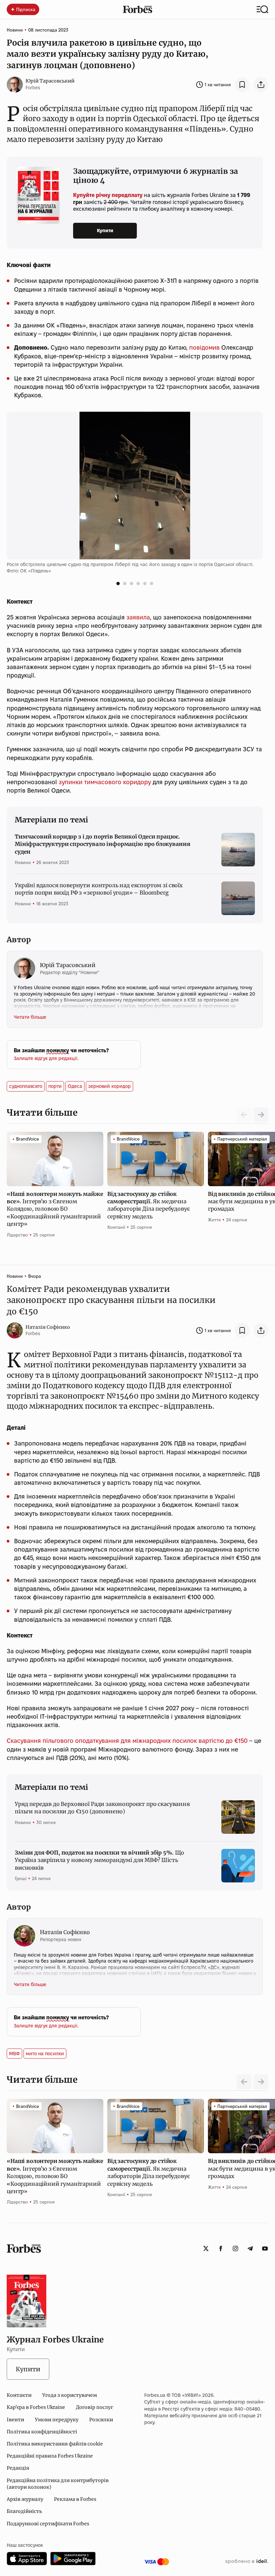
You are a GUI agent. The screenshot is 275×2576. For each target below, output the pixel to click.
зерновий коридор (109, 1086)
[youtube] (265, 2249)
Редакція (18, 2468)
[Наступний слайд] (261, 1115)
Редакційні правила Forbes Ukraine (50, 2456)
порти (55, 1086)
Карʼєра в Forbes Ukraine (36, 2407)
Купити (105, 231)
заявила (138, 617)
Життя (214, 1220)
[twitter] (206, 2249)
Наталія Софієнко (48, 1327)
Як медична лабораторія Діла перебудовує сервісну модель (149, 1205)
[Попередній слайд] (244, 2082)
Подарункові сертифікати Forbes (48, 2524)
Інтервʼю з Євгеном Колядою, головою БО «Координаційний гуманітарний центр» (55, 1209)
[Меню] (262, 9)
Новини (15, 30)
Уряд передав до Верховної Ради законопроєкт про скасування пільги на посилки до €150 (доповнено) (102, 1808)
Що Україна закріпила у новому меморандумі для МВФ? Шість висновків (99, 1860)
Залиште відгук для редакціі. (46, 1058)
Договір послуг (94, 2407)
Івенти (15, 2420)
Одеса (75, 1086)
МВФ (14, 2054)
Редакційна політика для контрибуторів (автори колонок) (58, 2484)
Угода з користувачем (70, 2395)
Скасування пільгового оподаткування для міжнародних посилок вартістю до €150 (127, 1741)
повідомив (204, 347)
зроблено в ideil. (246, 2562)
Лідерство (17, 1235)
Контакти (19, 2395)
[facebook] (221, 2249)
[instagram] (235, 2249)
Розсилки (101, 2420)
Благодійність (24, 2511)
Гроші (21, 1878)
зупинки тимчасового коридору (105, 782)
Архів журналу (25, 2499)
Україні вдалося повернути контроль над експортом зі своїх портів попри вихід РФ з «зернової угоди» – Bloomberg (99, 889)
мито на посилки (45, 2054)
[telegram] (250, 2249)
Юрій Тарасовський (50, 81)
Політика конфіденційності (42, 2432)
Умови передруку (57, 2420)
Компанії (116, 1227)
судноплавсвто (26, 1086)
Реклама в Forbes (75, 2499)
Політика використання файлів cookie (55, 2444)
